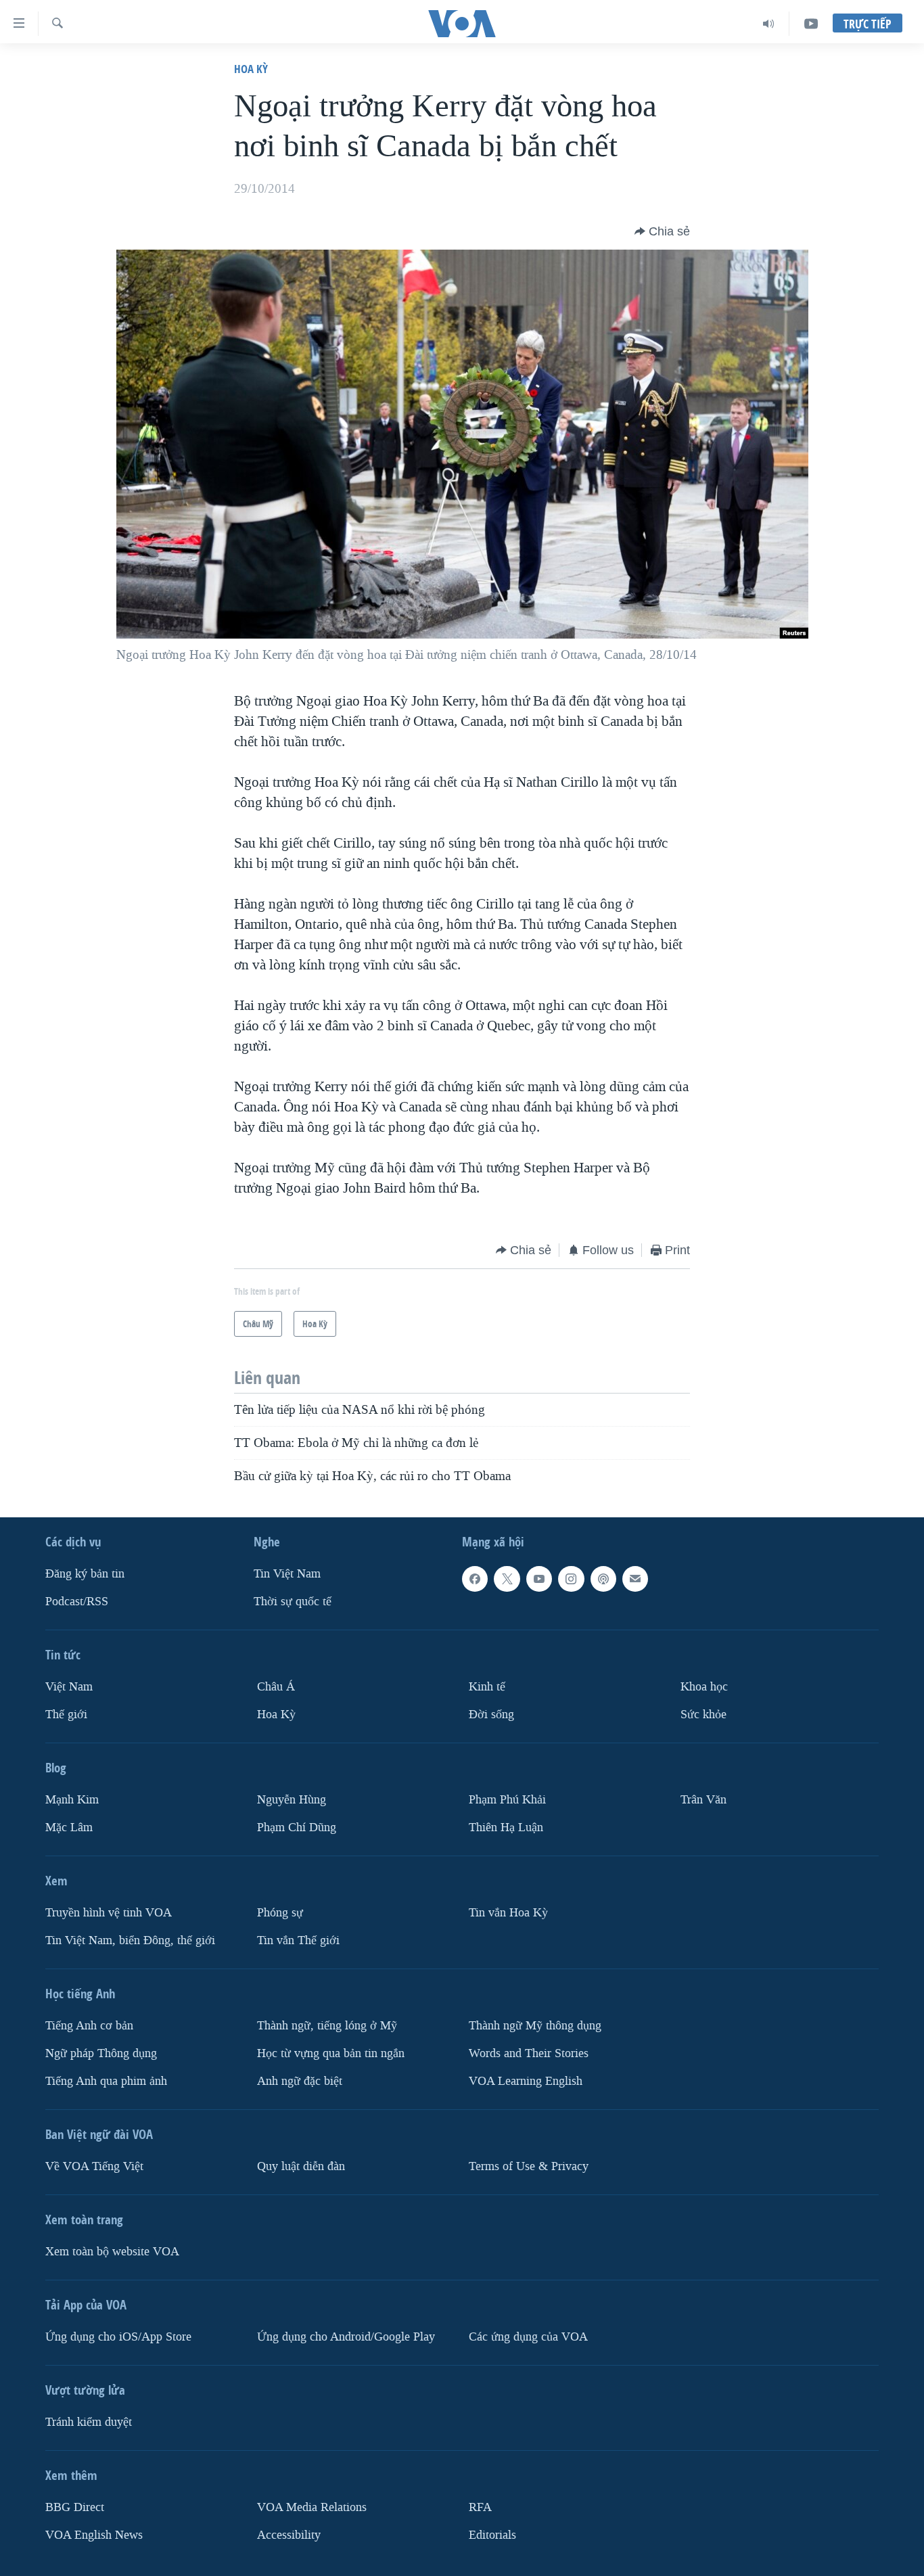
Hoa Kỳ (251, 69)
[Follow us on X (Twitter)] (507, 1579)
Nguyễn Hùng (292, 1800)
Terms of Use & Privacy (529, 2166)
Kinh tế (487, 1687)
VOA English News (94, 2534)
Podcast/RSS (77, 1602)
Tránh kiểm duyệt (89, 2421)
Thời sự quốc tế (293, 1602)
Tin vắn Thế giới (298, 1940)
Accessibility (289, 2534)
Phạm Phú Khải (507, 1800)
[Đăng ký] (635, 1579)
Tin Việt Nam (287, 1574)
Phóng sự (280, 1912)
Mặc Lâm (69, 1827)
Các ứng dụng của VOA (528, 2336)
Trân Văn (703, 1800)
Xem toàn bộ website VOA (112, 2251)
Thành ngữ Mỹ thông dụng (535, 2025)
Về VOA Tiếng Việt (94, 2166)
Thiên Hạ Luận (506, 1827)
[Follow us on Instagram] (571, 1579)
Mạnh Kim (72, 1800)
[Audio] (769, 24)
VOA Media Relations (312, 2507)
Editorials (492, 2534)
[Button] (662, 231)
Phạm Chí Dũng (297, 1827)
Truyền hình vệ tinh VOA (109, 1912)
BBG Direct (75, 2507)
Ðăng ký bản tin (85, 1574)
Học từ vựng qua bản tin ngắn (331, 2053)
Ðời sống (491, 1715)
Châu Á (276, 1687)
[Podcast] (603, 1579)
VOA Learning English (526, 2080)
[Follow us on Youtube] (539, 1579)
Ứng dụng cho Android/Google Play (346, 2336)
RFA (480, 2507)
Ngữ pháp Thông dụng (101, 2053)
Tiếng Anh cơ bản (89, 2025)
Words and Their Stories (529, 2053)
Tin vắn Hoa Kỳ (508, 1912)
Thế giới (66, 1715)
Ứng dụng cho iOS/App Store (118, 2336)
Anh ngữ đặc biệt (300, 2080)
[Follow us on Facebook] (475, 1579)
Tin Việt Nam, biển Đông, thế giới (130, 1940)
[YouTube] (811, 24)
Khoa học (704, 1687)
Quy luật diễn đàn (301, 2166)
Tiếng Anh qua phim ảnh (106, 2080)
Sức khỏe (703, 1715)
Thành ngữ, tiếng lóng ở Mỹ (327, 2025)
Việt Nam (69, 1687)
